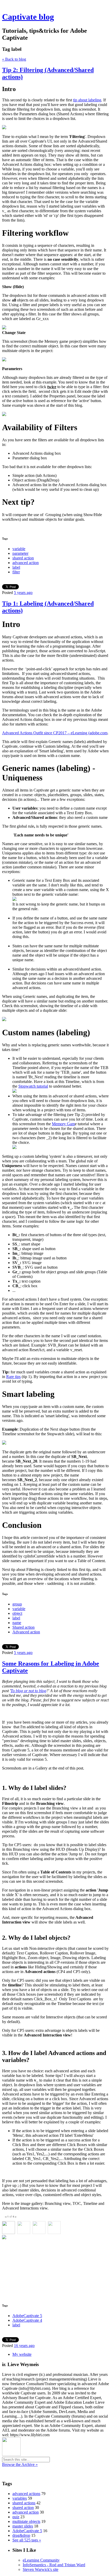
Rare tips (13, 1377)
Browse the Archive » (20, 2464)
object (17, 1613)
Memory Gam (63, 1124)
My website (22, 2354)
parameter (20, 553)
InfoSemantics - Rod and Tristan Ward (54, 2565)
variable (19, 549)
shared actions (24, 2503)
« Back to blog (14, 59)
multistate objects (26, 2521)
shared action (23, 558)
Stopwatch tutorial (33, 1086)
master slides (23, 2526)
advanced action (26, 563)
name (17, 1623)
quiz (16, 2517)
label (16, 567)
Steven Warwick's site (41, 2569)
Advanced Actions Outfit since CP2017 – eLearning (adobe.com (55, 733)
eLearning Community (41, 2560)
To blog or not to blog (28, 1691)
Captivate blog (28, 17)
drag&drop (21, 2535)
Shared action (23, 1627)
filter (16, 572)
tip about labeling (87, 100)
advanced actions (26, 2494)
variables (20, 2498)
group (17, 1604)
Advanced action (26, 1632)
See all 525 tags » (27, 2540)
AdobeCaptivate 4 (27, 2320)
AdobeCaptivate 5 (27, 2316)
